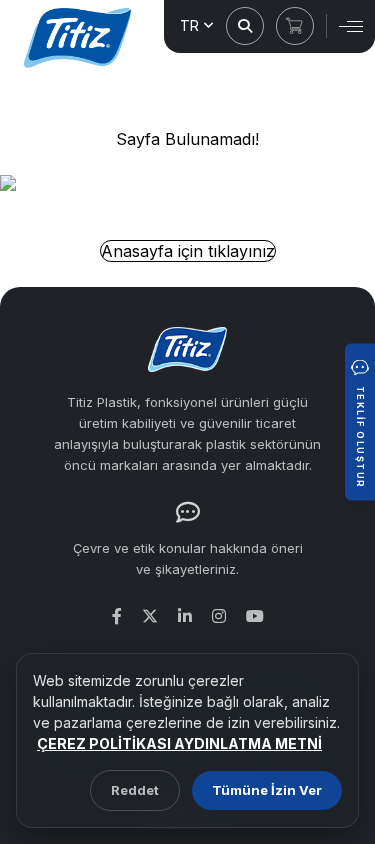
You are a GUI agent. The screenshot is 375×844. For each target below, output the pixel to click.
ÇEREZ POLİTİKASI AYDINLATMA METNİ (179, 743)
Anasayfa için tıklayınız (188, 251)
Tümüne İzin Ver (267, 790)
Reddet (135, 790)
